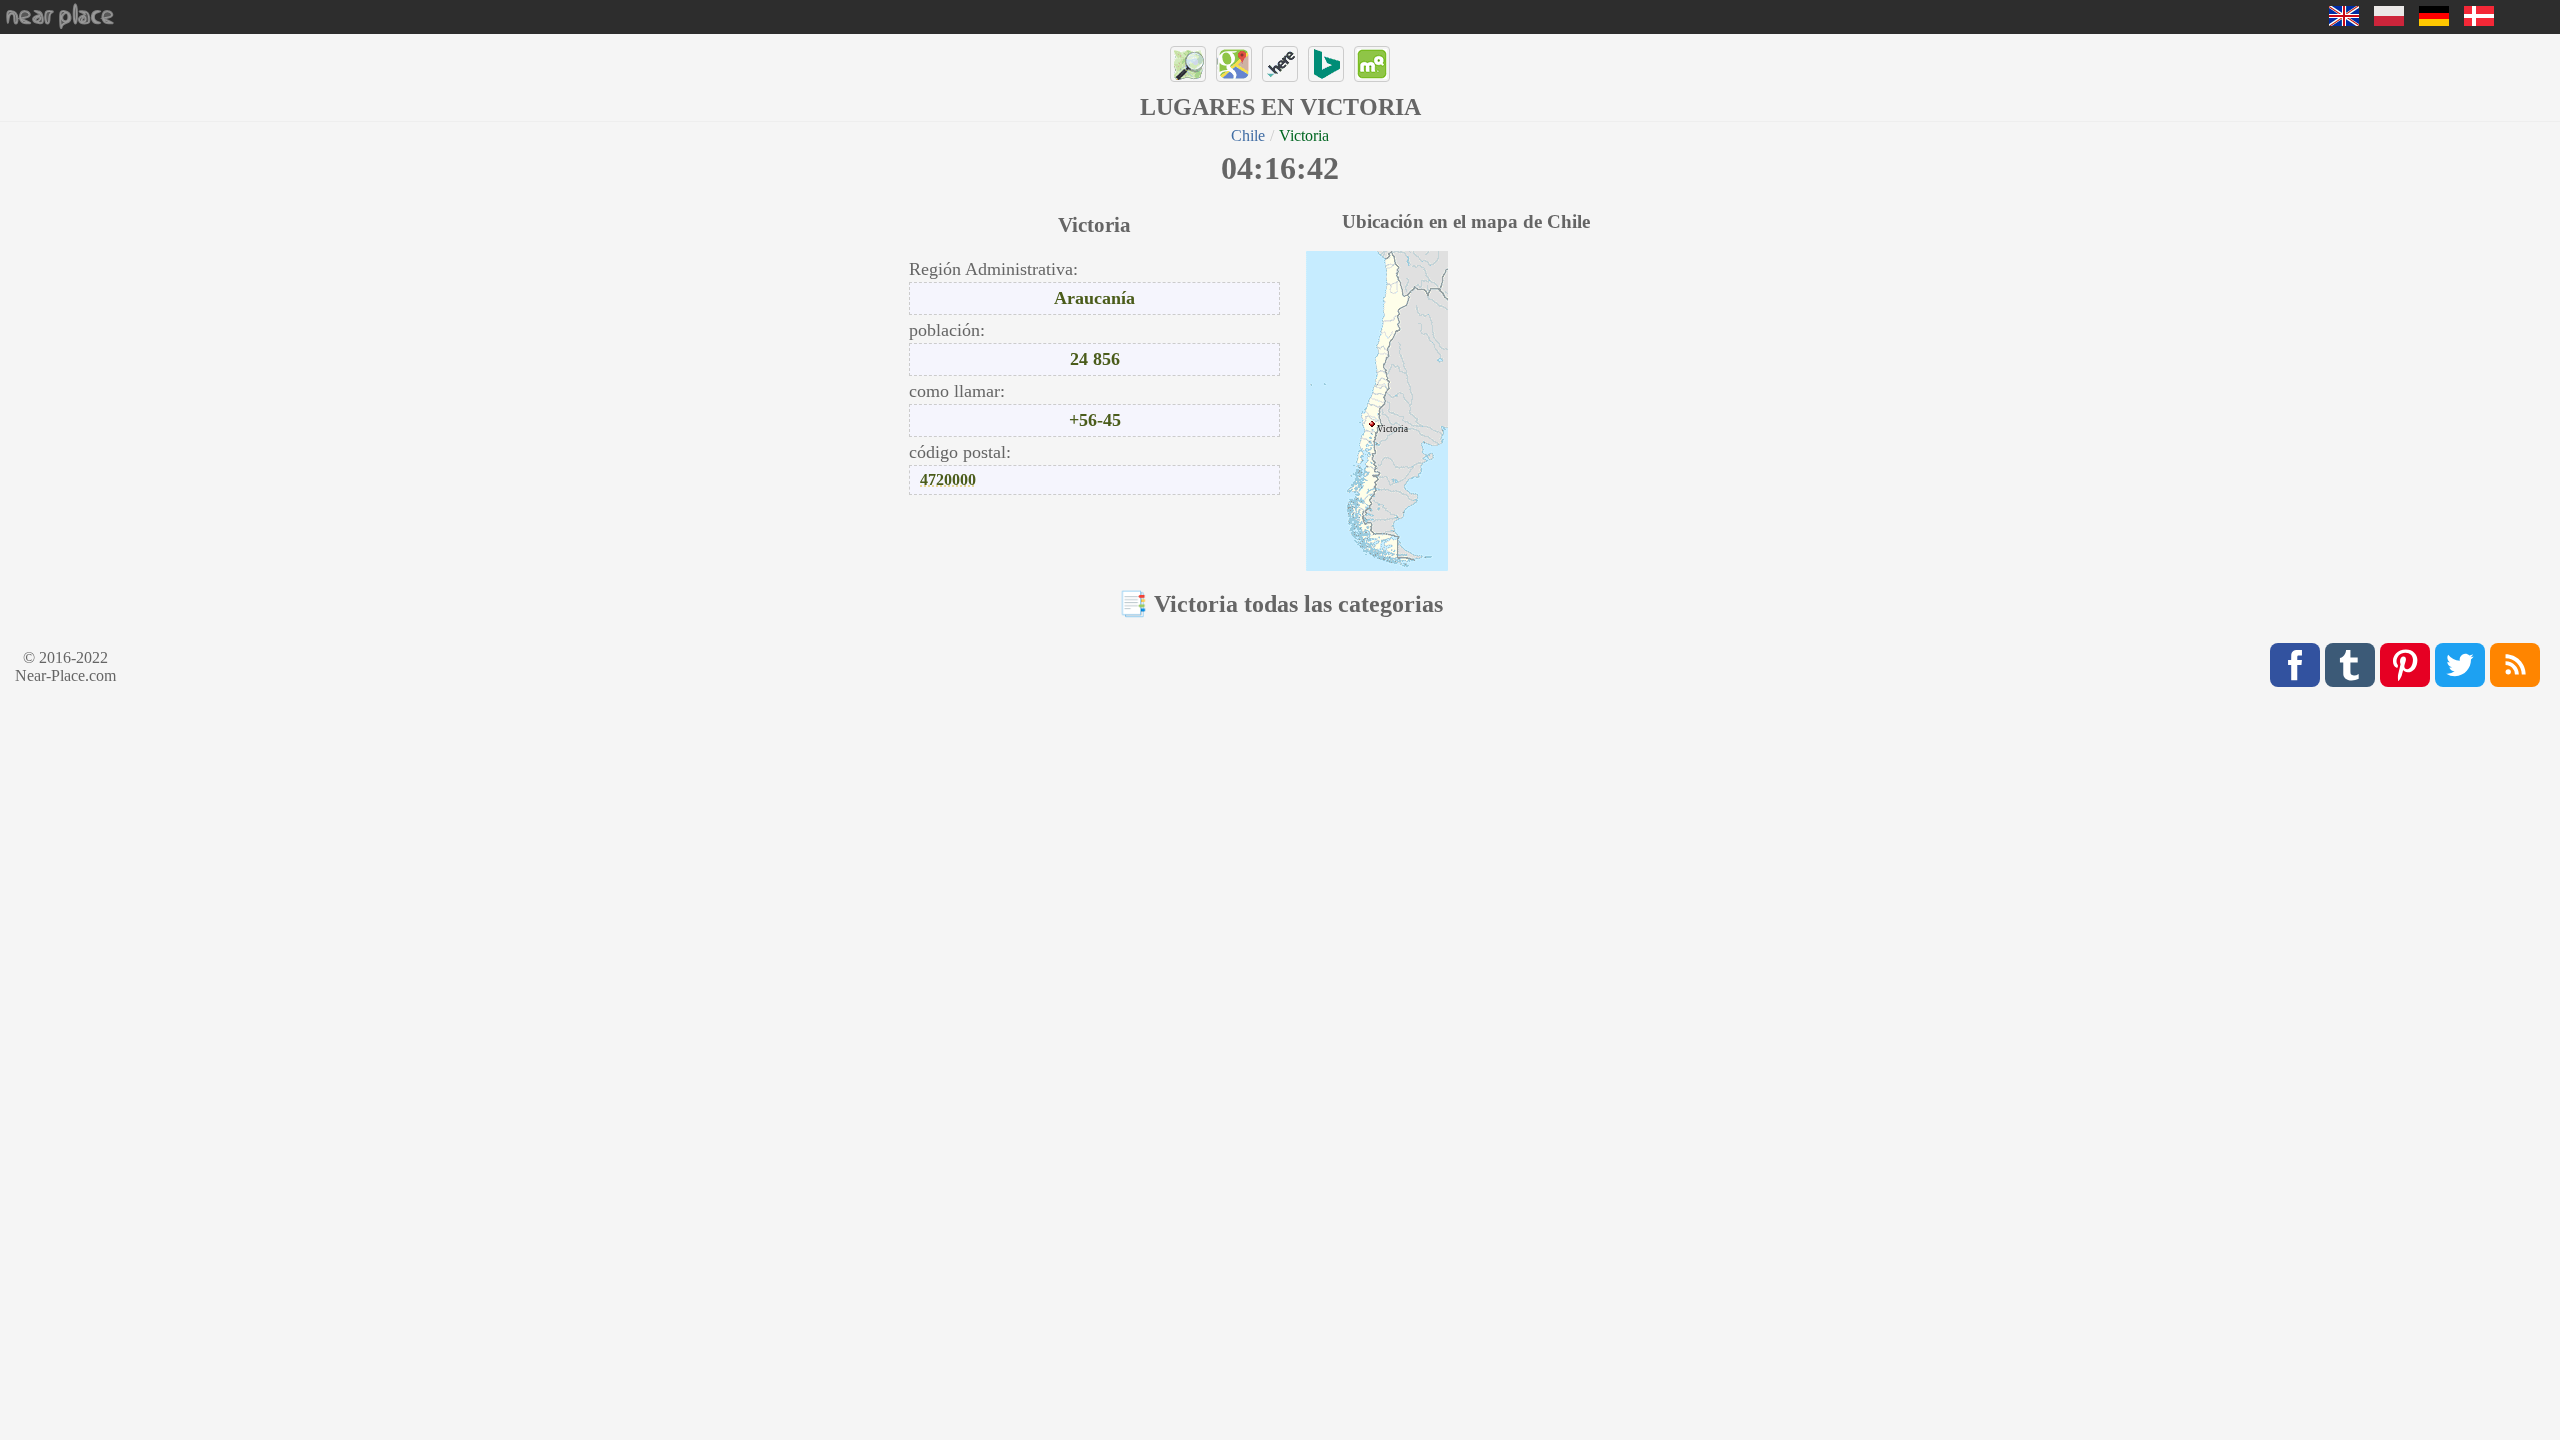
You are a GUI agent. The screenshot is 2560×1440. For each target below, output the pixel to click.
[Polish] (2389, 20)
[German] (2434, 20)
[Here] (1280, 64)
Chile (1248, 135)
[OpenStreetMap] (1188, 64)
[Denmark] (2479, 20)
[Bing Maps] (1326, 64)
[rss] (2515, 665)
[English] (2344, 20)
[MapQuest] (1372, 64)
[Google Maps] (1234, 64)
